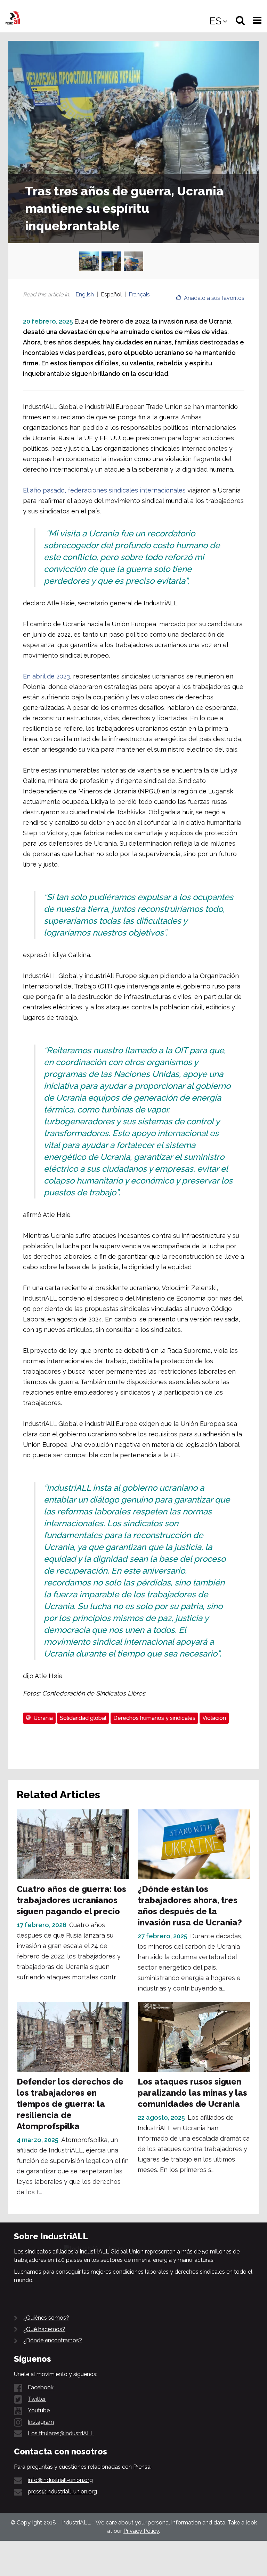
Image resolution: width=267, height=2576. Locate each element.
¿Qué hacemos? (44, 2329)
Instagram (41, 2422)
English (85, 294)
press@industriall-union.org (62, 2492)
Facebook (41, 2387)
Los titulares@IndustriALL (61, 2433)
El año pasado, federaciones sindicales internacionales (104, 490)
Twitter (37, 2399)
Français (139, 294)
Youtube (39, 2410)
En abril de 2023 (46, 676)
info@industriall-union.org (60, 2480)
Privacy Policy (141, 2531)
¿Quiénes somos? (46, 2318)
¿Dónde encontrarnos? (53, 2340)
